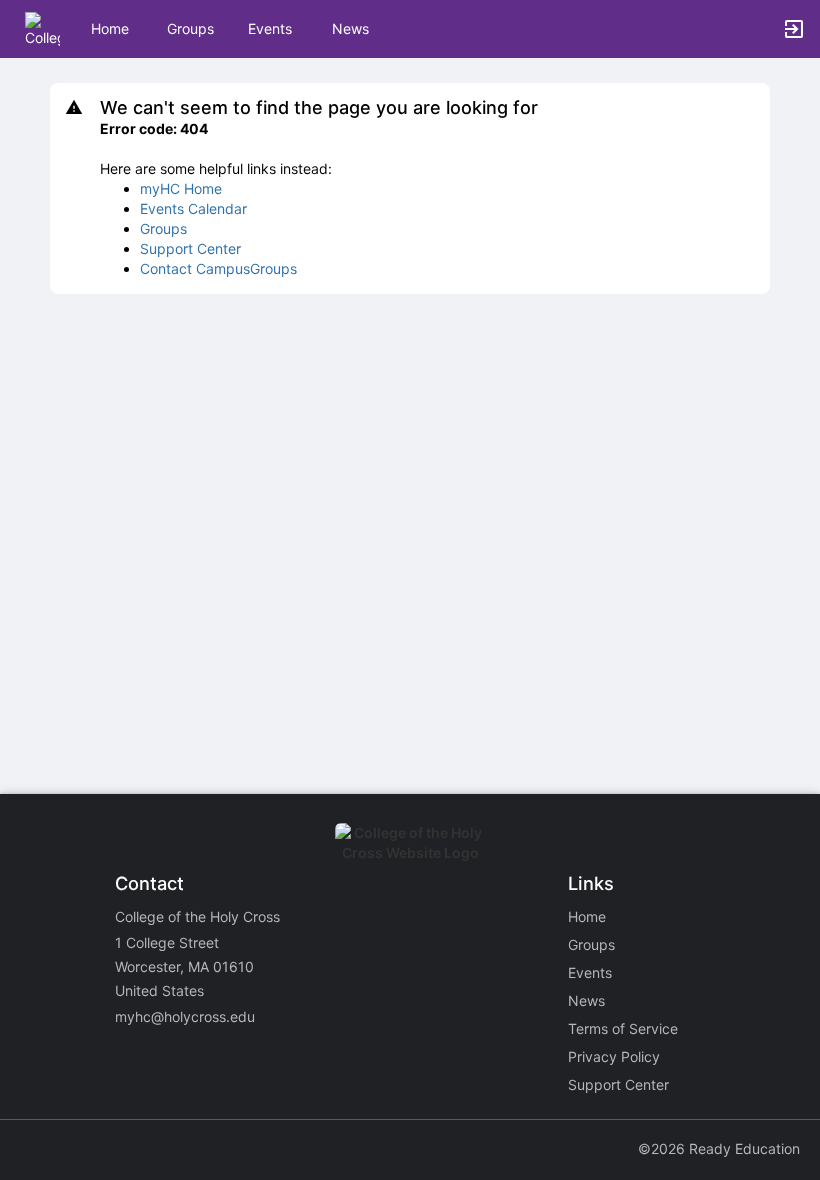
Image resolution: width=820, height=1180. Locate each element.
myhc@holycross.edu (185, 1016)
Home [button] (110, 28)
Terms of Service (623, 1028)
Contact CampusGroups (218, 268)
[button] (42, 27)
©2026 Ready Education (719, 1148)
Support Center (190, 248)
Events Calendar (193, 208)
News (350, 28)
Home (587, 916)
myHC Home (181, 188)
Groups (190, 28)
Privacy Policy (614, 1056)
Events (270, 28)
